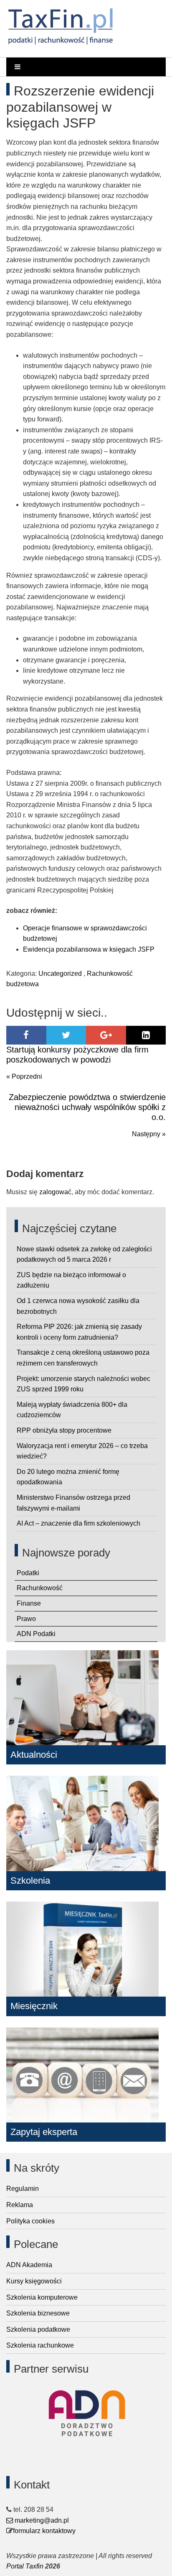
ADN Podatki (36, 1634)
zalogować (55, 1192)
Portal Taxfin (25, 2566)
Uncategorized (60, 974)
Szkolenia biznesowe (38, 2313)
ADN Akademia (29, 2265)
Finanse (29, 1603)
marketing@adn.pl (41, 2520)
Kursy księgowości (34, 2281)
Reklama (20, 2205)
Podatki (28, 1573)
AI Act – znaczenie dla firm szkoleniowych (78, 1523)
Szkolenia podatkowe (38, 2329)
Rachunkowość (40, 1588)
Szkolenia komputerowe (42, 2297)
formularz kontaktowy (44, 2531)
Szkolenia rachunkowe (40, 2345)
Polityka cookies (30, 2221)
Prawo (26, 1619)
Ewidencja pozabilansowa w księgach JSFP (89, 949)
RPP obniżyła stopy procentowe (64, 1430)
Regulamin (23, 2189)
